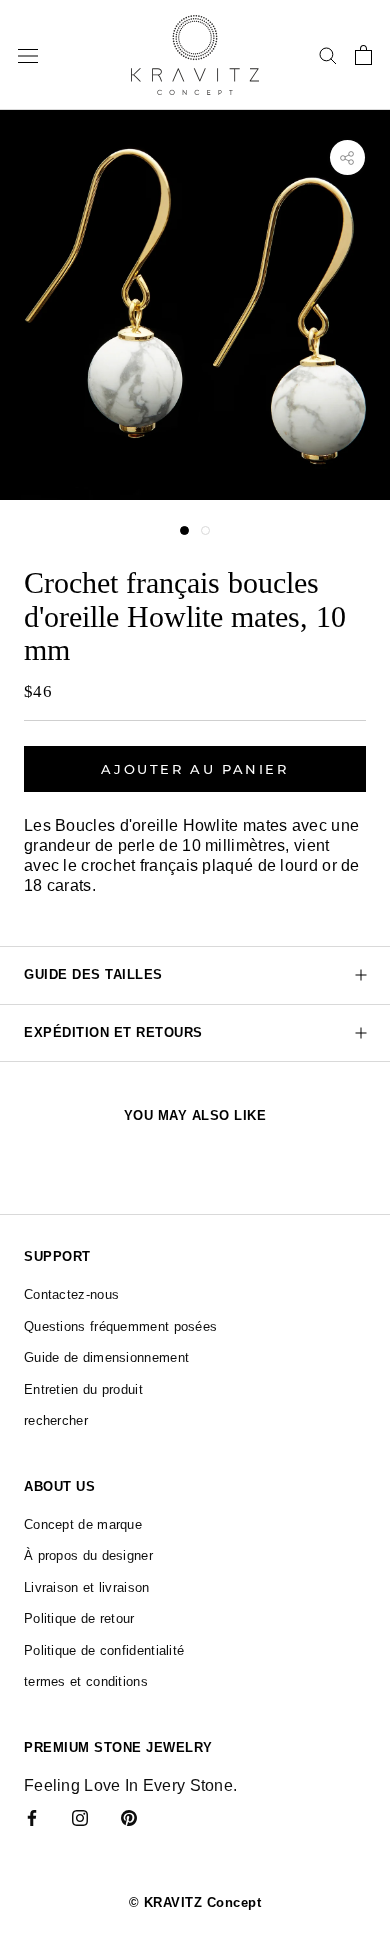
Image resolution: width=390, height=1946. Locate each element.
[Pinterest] (129, 1817)
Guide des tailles (93, 974)
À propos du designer (88, 1555)
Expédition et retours (113, 1032)
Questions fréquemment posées (120, 1326)
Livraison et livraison (87, 1587)
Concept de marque (83, 1524)
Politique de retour (79, 1618)
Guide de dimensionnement (106, 1357)
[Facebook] (32, 1817)
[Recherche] (328, 54)
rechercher (56, 1420)
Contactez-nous (71, 1294)
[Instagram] (80, 1817)
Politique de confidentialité (104, 1650)
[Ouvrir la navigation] (28, 55)
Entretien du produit (83, 1389)
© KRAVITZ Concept (195, 1902)
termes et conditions (86, 1681)
